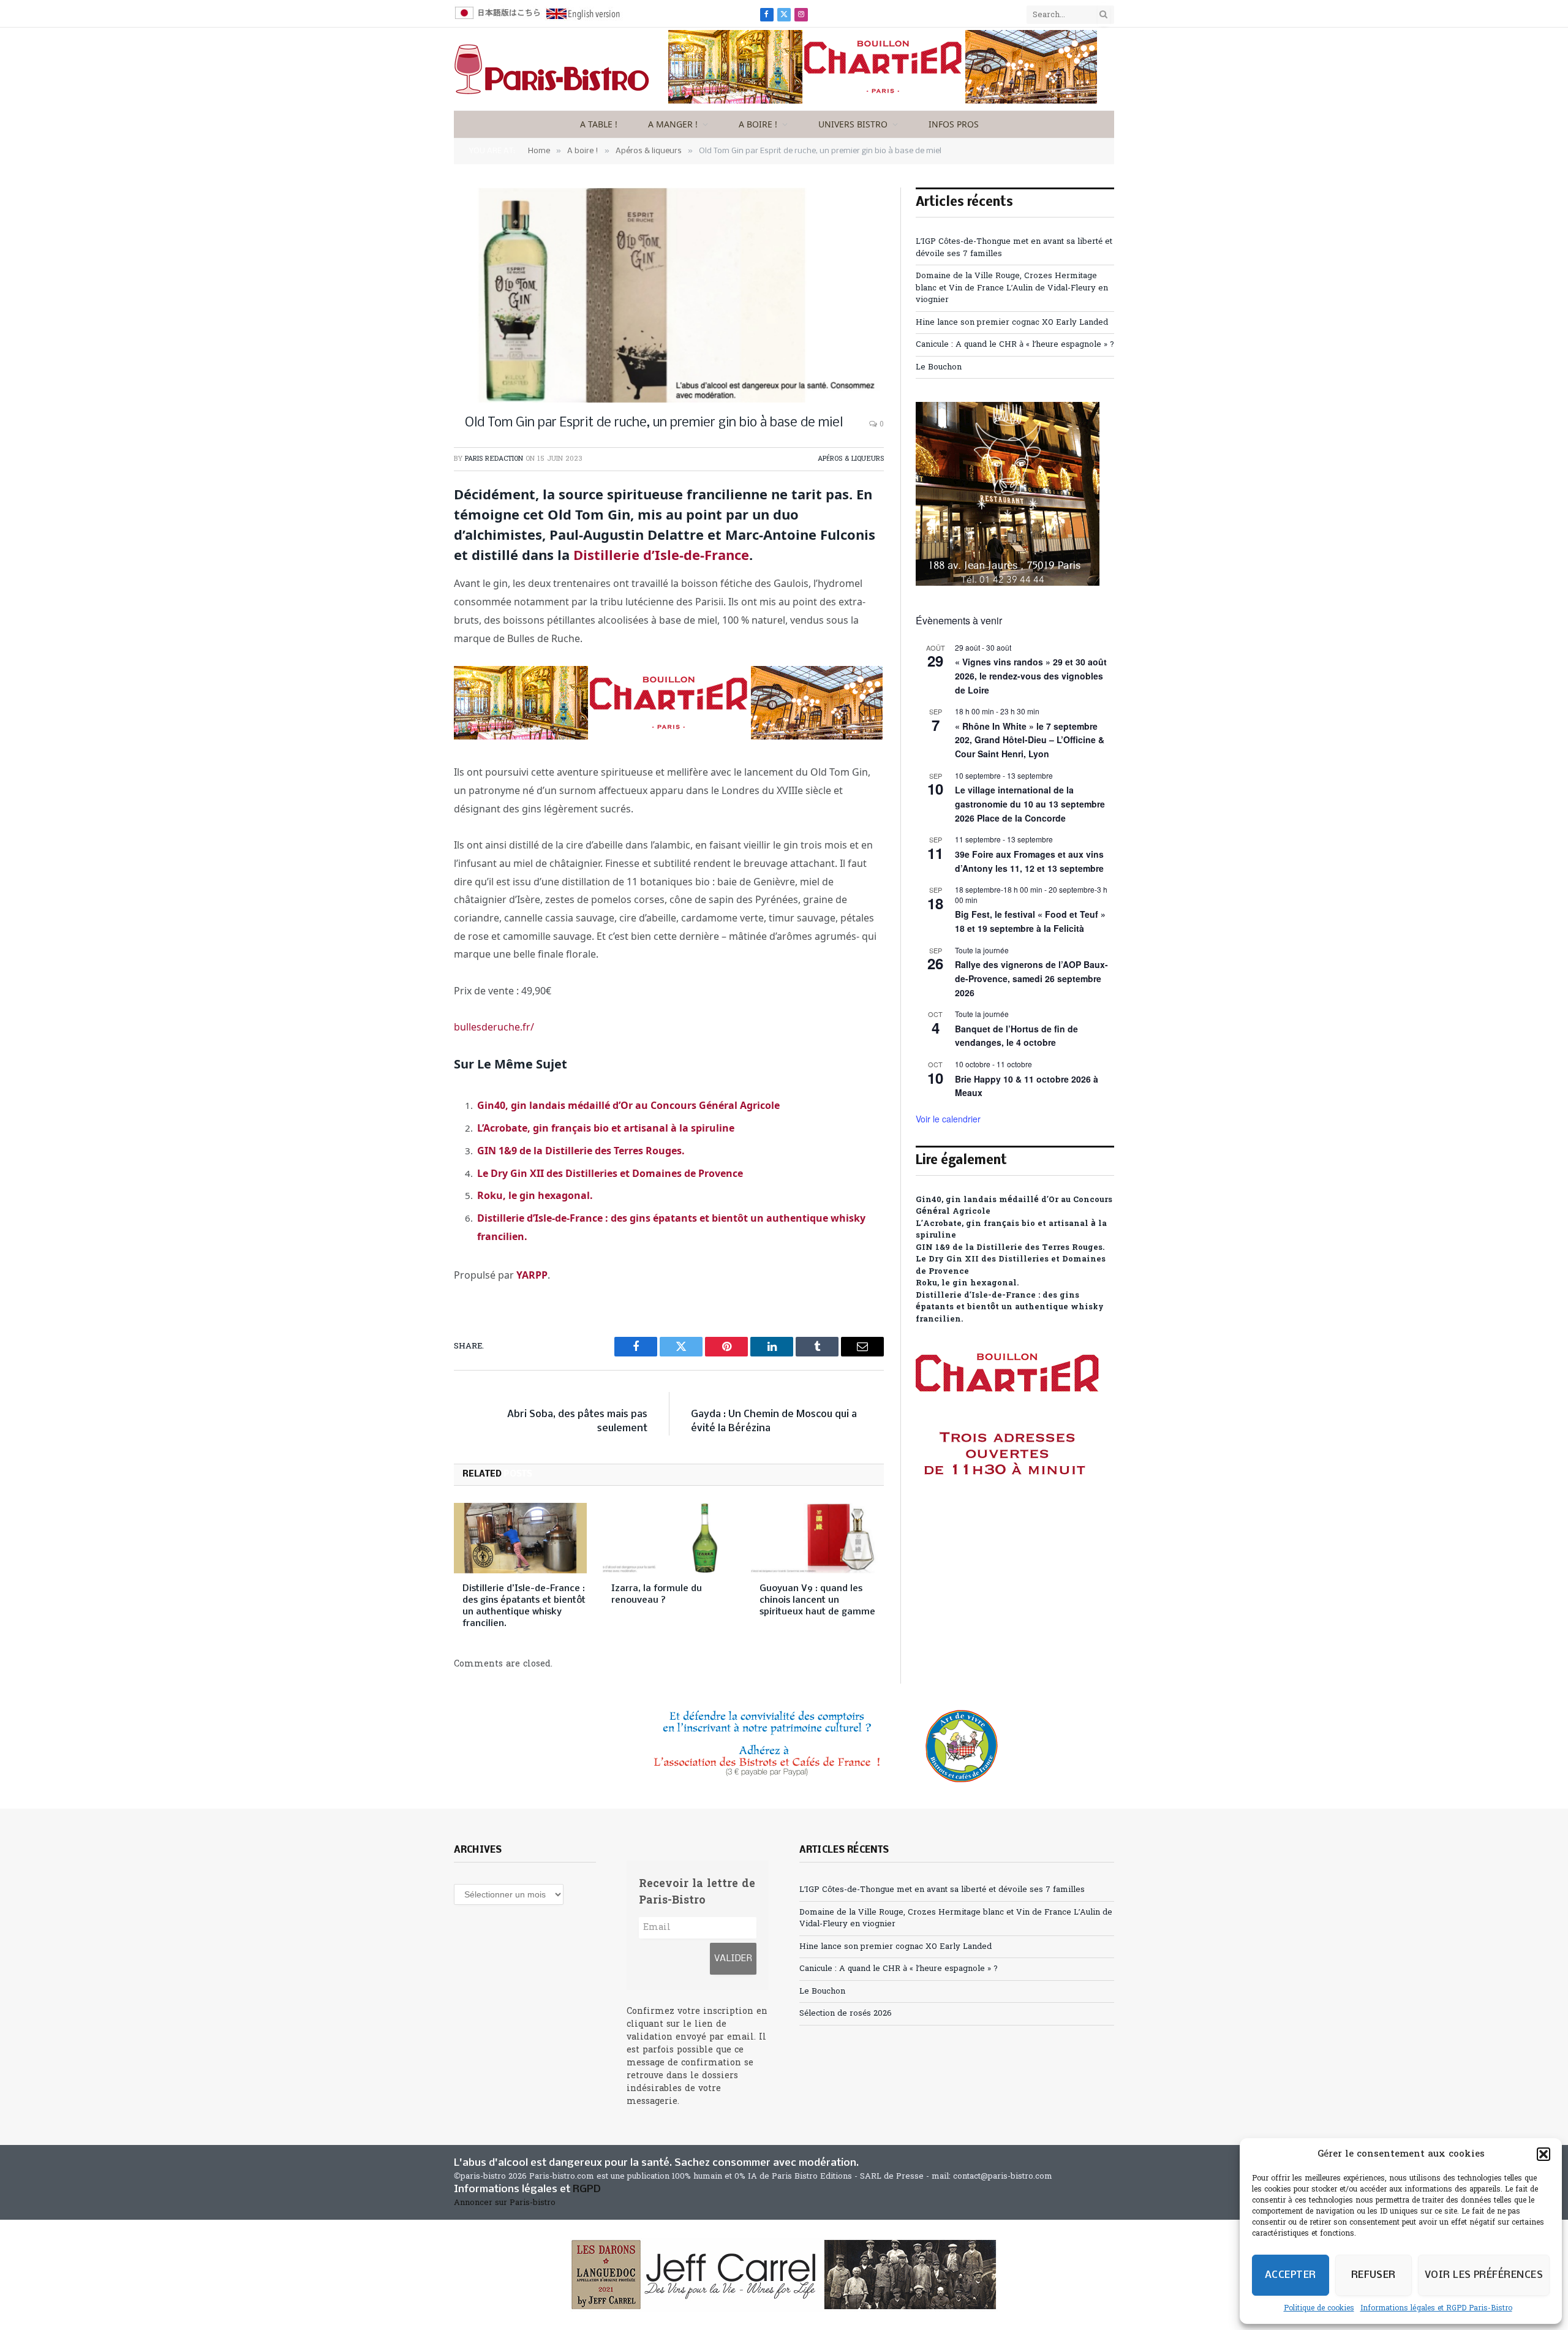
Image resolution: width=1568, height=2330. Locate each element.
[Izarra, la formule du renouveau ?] (669, 1538)
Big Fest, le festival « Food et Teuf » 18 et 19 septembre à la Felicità (1030, 921)
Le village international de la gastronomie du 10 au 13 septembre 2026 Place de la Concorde (1030, 804)
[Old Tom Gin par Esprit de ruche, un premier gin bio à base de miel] (669, 295)
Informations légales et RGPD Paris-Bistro (1436, 2309)
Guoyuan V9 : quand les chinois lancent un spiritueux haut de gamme (817, 1600)
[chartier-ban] (883, 101)
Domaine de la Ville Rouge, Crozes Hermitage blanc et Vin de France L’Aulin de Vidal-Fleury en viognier (1012, 288)
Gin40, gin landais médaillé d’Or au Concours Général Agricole (628, 1105)
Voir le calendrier (948, 1119)
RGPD (587, 2189)
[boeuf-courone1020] (1008, 584)
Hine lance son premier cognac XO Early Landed (1012, 323)
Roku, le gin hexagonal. (535, 1195)
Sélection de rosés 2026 (846, 2014)
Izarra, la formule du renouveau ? (657, 1594)
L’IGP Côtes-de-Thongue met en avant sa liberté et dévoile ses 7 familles (942, 1890)
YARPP (532, 1275)
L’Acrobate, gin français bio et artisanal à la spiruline (606, 1128)
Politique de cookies (1319, 2309)
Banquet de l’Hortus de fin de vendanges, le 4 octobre (1016, 1036)
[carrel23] (784, 2275)
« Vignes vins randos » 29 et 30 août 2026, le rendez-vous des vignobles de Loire (1031, 675)
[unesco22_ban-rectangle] (784, 1746)
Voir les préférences (1484, 2275)
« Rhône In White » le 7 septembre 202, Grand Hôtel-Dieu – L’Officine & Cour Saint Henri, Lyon (1030, 740)
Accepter (1291, 2275)
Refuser (1374, 2275)
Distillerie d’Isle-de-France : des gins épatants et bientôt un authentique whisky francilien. (524, 1606)
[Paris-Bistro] (552, 69)
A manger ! (673, 124)
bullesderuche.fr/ (494, 1027)
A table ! (599, 124)
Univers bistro (853, 124)
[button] (1543, 2154)
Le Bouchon (939, 367)
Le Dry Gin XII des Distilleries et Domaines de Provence (610, 1173)
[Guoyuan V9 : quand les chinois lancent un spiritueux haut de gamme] (817, 1538)
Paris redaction (494, 459)
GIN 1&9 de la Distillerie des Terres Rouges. (581, 1151)
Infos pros (954, 124)
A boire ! (758, 124)
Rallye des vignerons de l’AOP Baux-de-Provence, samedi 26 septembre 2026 (1031, 978)
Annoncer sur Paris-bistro (505, 2203)
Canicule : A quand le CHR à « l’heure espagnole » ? (1015, 345)
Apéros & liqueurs (851, 459)
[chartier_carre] (1008, 1530)
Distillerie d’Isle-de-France (661, 554)
